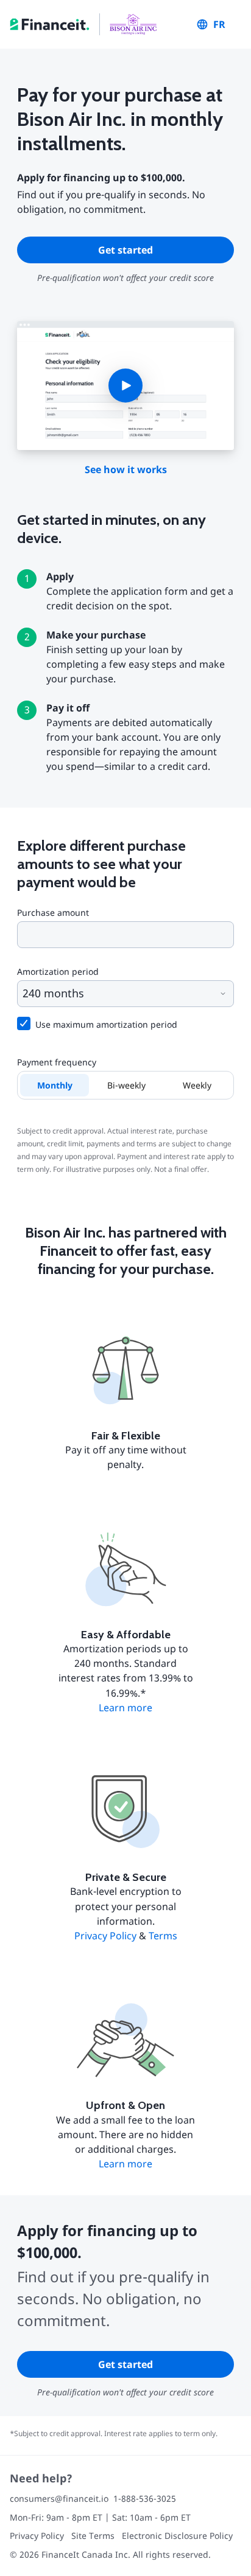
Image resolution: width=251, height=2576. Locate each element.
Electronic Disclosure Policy (177, 2536)
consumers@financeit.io (59, 2498)
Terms (163, 1936)
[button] (125, 386)
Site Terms (93, 2536)
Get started (125, 250)
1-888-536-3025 (145, 2498)
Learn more (125, 1708)
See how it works (126, 469)
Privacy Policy (105, 1936)
